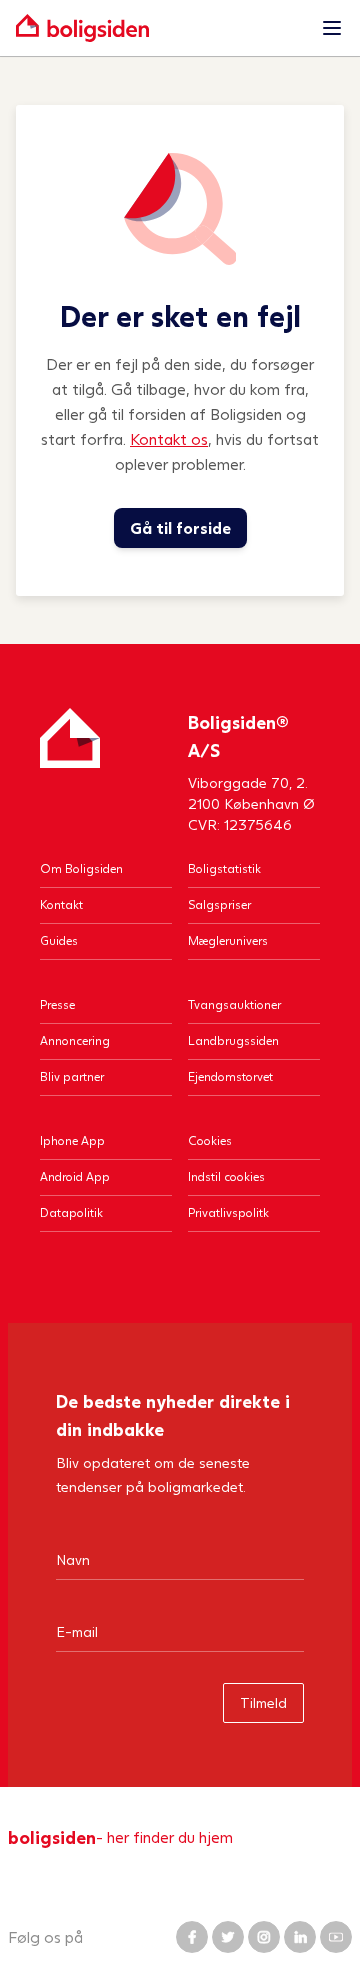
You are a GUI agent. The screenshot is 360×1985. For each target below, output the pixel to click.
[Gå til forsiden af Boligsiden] (160, 28)
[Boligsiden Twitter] (228, 1937)
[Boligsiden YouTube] (336, 1937)
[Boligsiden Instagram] (264, 1937)
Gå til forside (180, 527)
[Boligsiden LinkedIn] (300, 1937)
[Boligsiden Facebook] (192, 1937)
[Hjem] (70, 771)
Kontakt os (169, 438)
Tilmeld (263, 1702)
